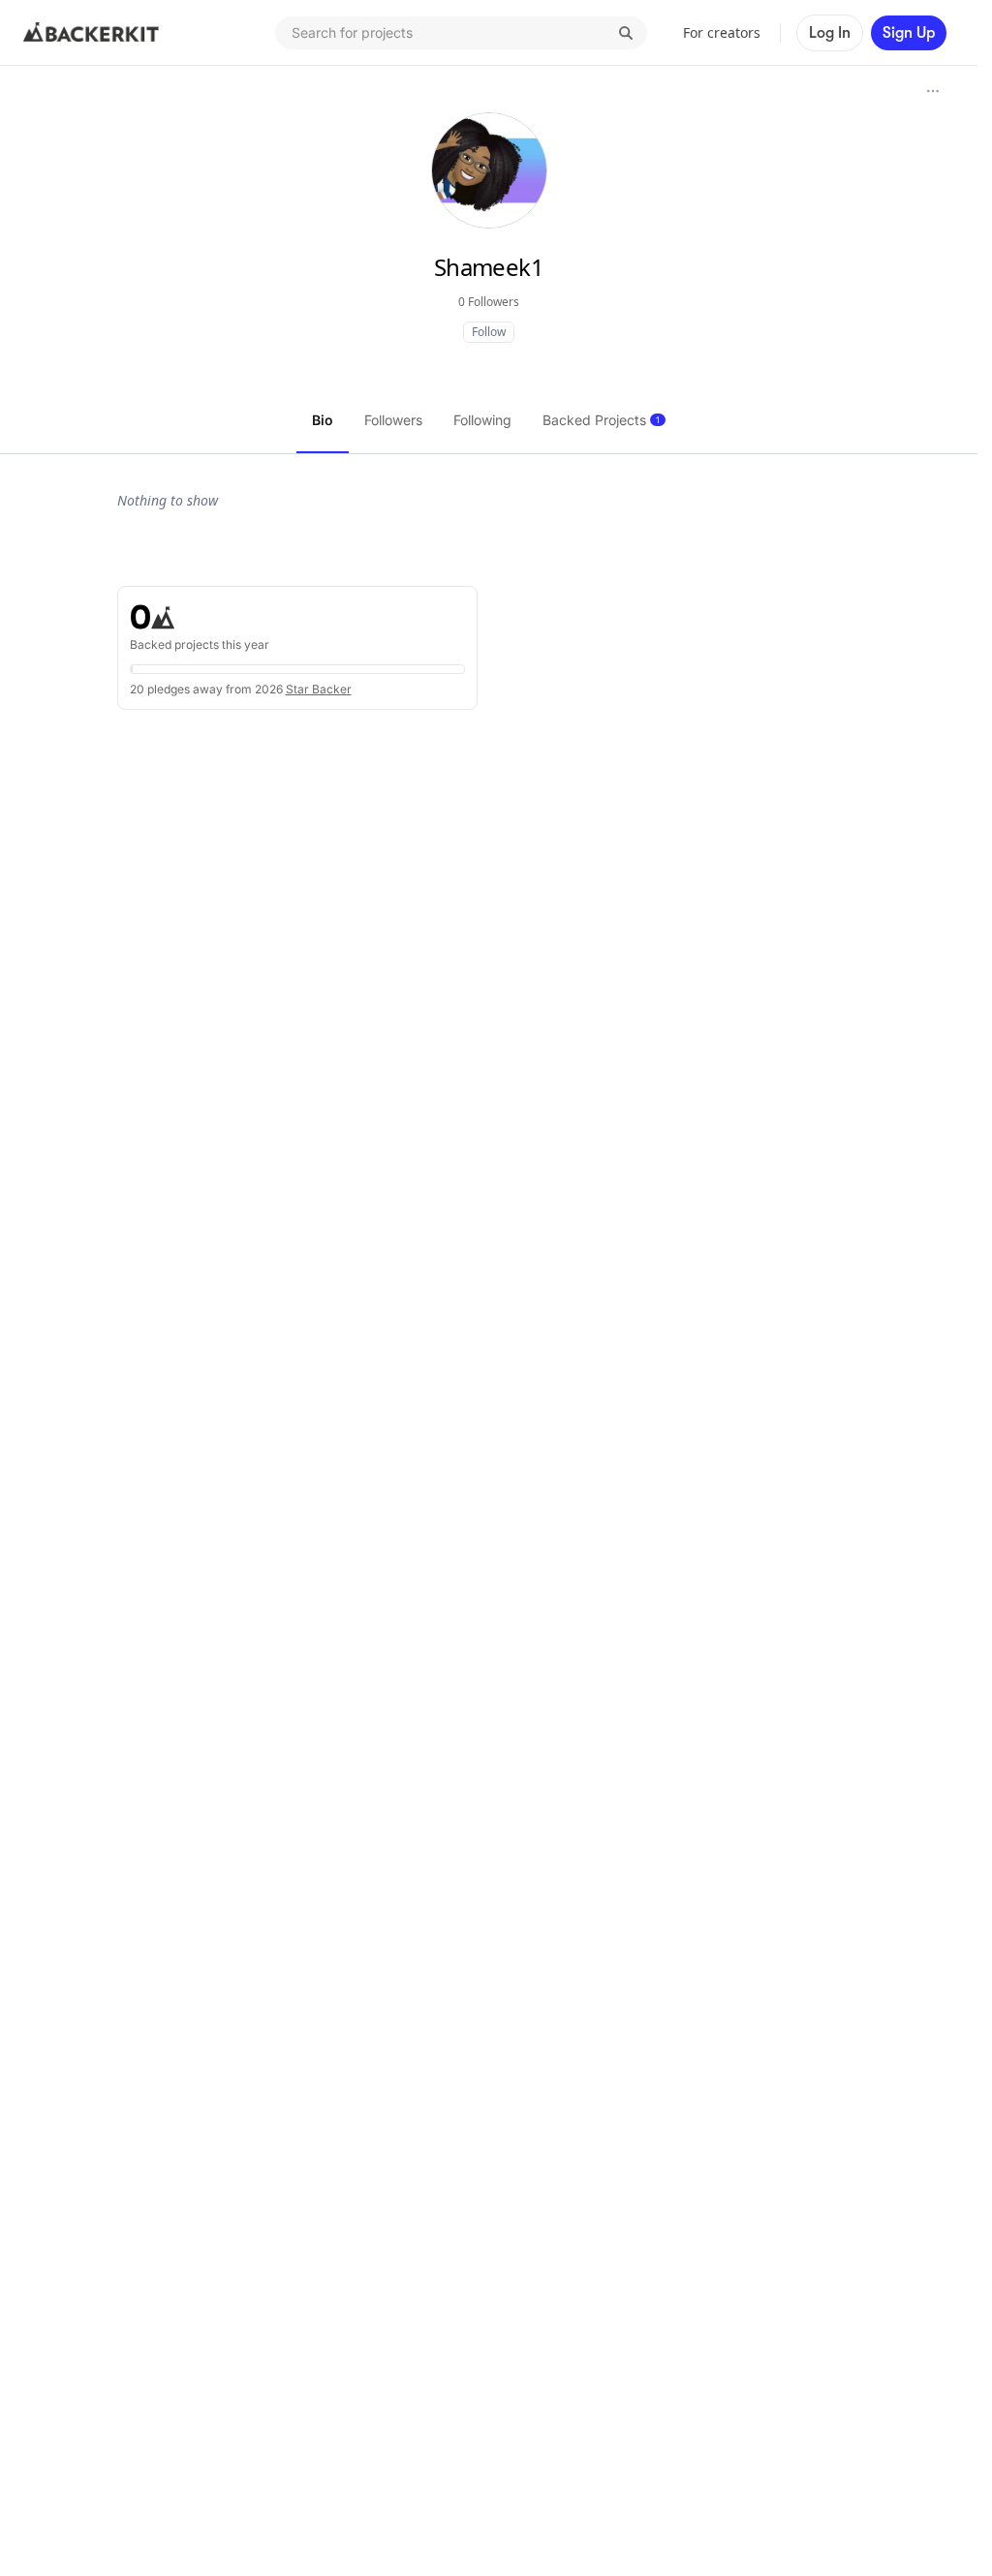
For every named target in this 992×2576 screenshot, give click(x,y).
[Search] (626, 33)
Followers (393, 420)
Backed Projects (601, 420)
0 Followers (489, 302)
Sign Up (909, 33)
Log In (830, 33)
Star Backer (319, 689)
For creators (722, 32)
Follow (489, 332)
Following (482, 420)
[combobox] (461, 33)
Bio (323, 420)
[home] (91, 33)
